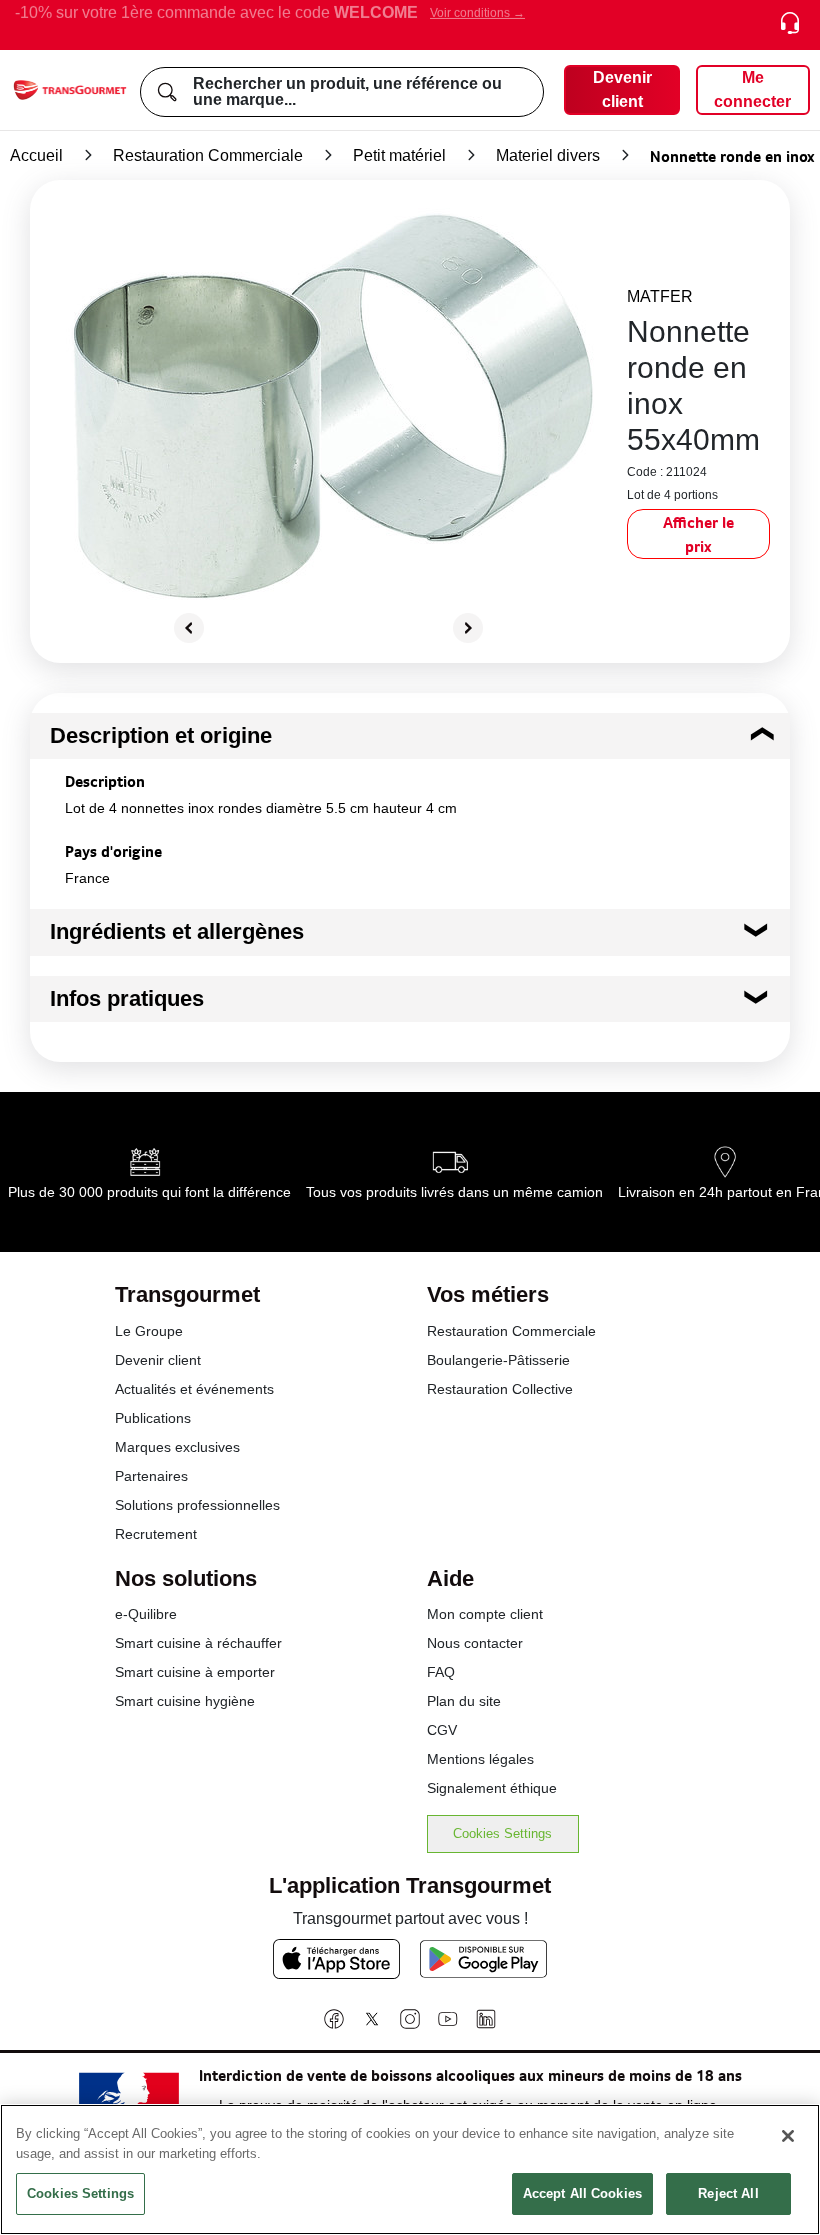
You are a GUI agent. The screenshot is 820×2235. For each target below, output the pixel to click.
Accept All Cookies (582, 2193)
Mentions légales (480, 1759)
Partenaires (151, 1476)
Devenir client (158, 1360)
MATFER (660, 296)
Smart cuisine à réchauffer (198, 1643)
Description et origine (161, 735)
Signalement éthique (492, 1788)
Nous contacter (475, 1643)
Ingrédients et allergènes (177, 931)
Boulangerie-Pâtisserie (498, 1360)
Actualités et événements (194, 1389)
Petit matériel (399, 155)
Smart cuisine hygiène (185, 1701)
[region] (410, 2169)
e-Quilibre (146, 1614)
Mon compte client (485, 1614)
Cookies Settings (502, 1833)
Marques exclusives (177, 1447)
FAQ (441, 1672)
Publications (153, 1418)
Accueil (36, 155)
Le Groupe (149, 1331)
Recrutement (156, 1534)
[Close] (788, 2136)
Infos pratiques (127, 998)
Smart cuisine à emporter (195, 1672)
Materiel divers (548, 155)
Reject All (728, 2193)
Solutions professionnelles (197, 1505)
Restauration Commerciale (208, 155)
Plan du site (464, 1701)
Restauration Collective (500, 1389)
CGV (442, 1730)
